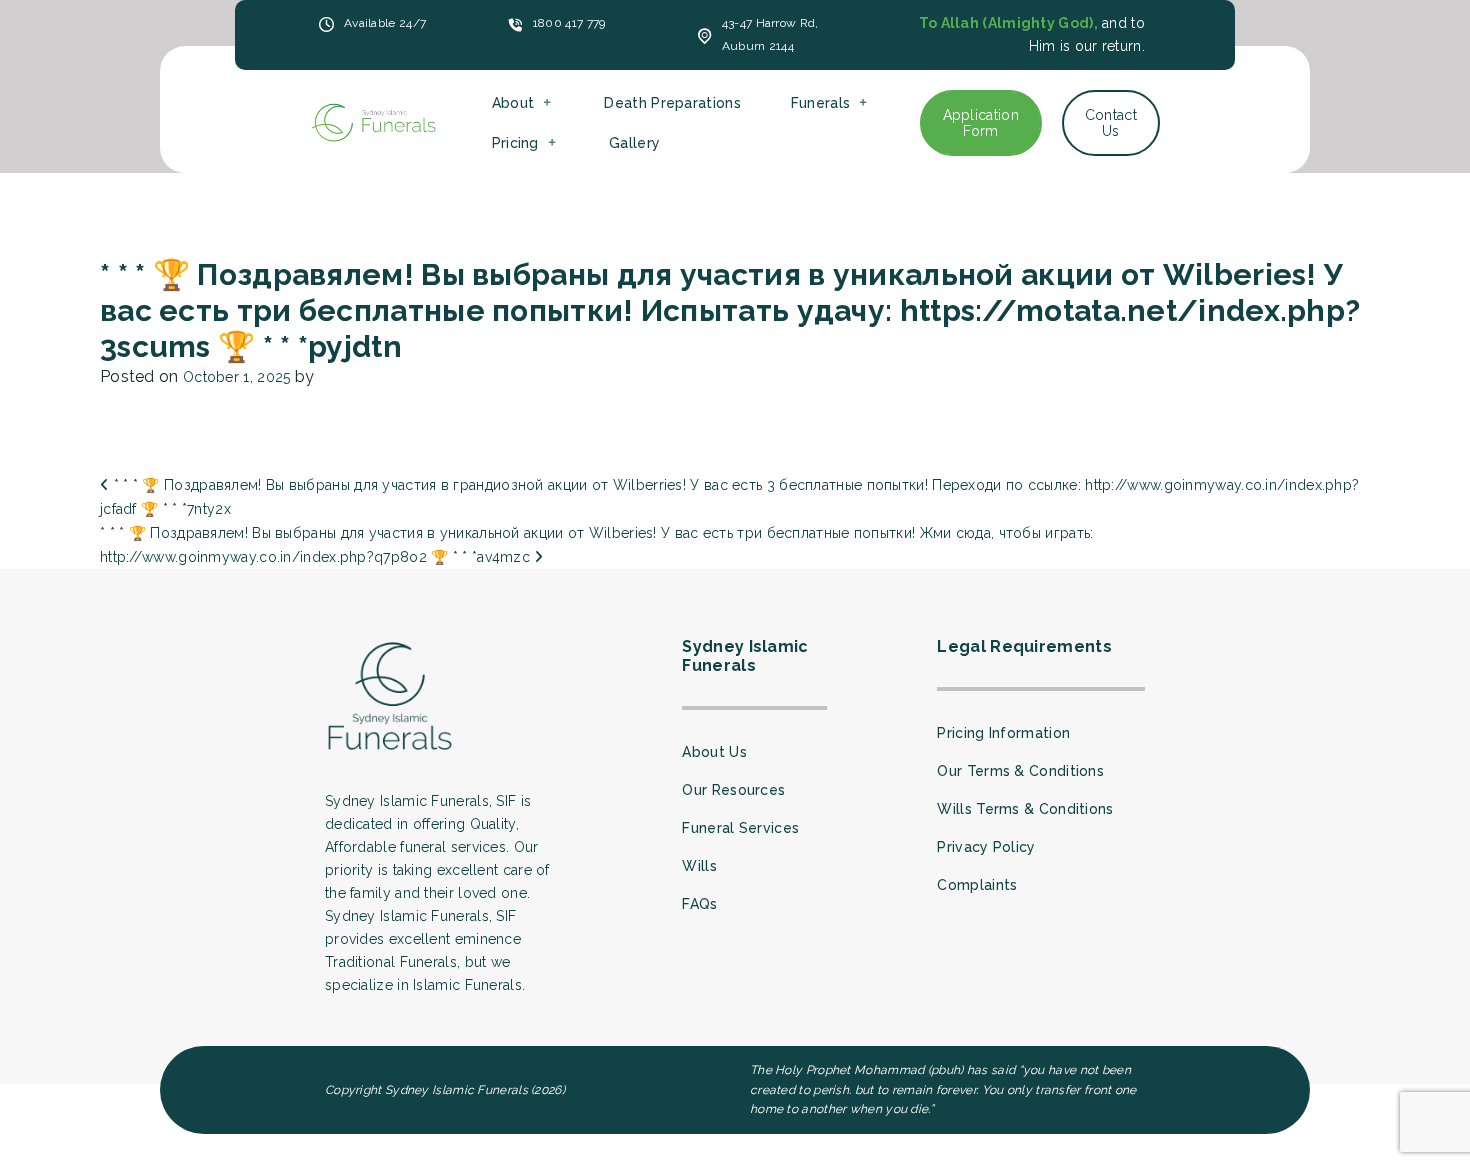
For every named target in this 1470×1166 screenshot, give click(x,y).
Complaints (977, 885)
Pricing (515, 143)
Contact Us (1111, 123)
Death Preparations (672, 103)
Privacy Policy (986, 847)
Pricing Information (1003, 733)
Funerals (820, 103)
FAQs (699, 904)
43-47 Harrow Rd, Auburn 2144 (770, 34)
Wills (699, 866)
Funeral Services (740, 828)
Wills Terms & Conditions (1025, 809)
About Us (714, 752)
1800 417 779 (569, 23)
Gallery (634, 143)
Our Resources (733, 790)
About (513, 103)
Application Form (981, 123)
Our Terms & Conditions (1020, 771)
